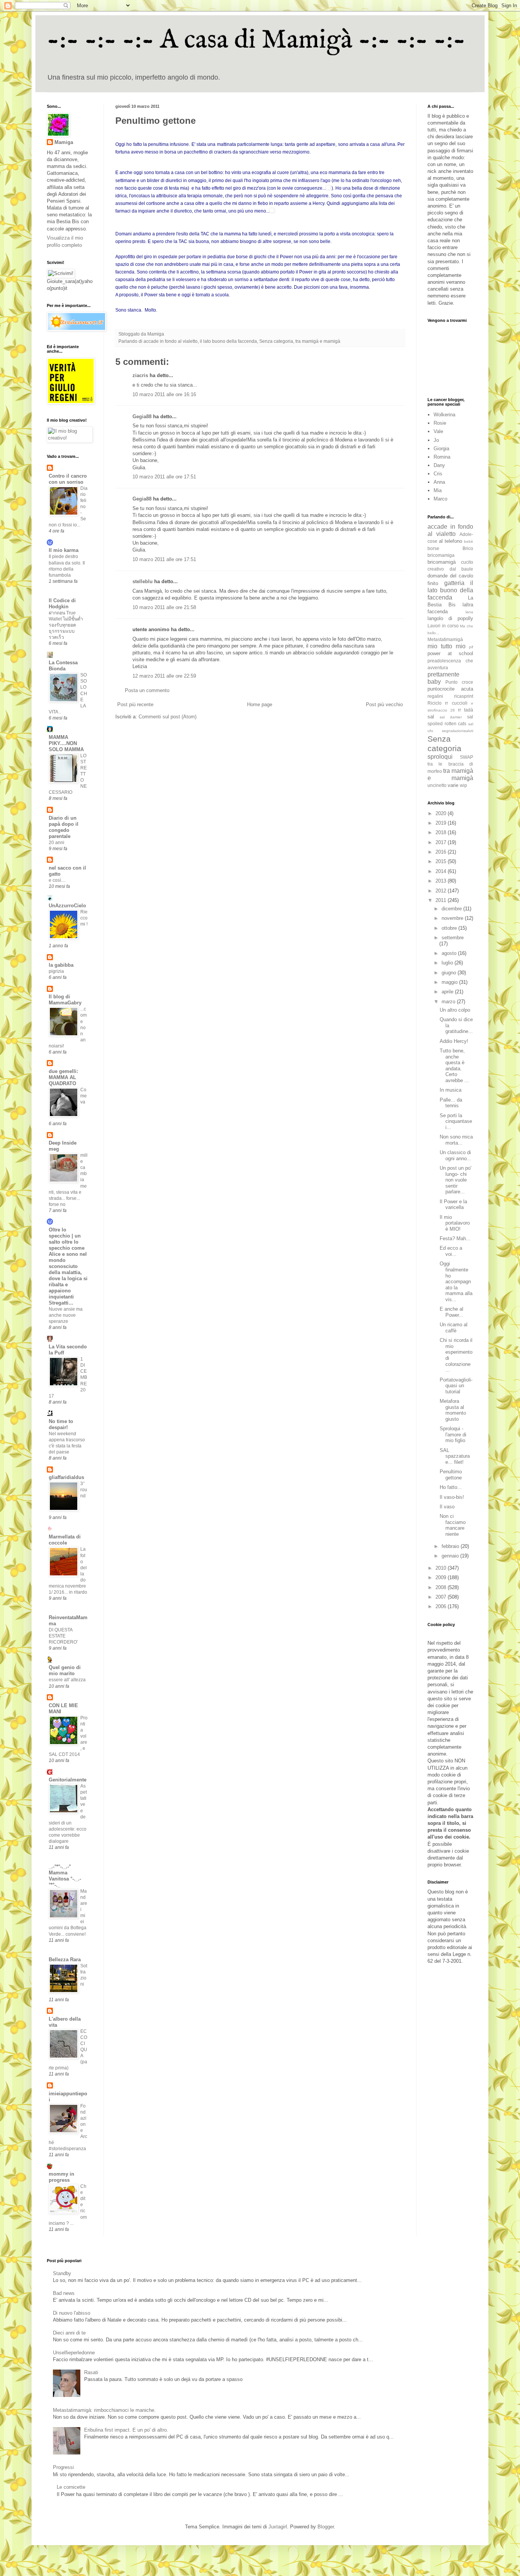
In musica (451, 1090)
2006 (442, 1606)
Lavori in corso (443, 626)
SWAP (467, 757)
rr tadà (466, 710)
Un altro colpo (455, 1010)
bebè (469, 541)
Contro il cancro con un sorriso (68, 479)
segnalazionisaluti (458, 731)
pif (471, 647)
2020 (442, 813)
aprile (448, 992)
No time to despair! (61, 1424)
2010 (442, 1568)
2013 (442, 881)
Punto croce (459, 682)
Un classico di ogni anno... (455, 1155)
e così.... (57, 880)
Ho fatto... (451, 1487)
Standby (62, 2273)
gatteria (454, 583)
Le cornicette (71, 2487)
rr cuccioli (456, 703)
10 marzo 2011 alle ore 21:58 (164, 607)
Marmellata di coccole (65, 1540)
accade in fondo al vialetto (171, 341)
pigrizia (56, 971)
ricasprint (464, 696)
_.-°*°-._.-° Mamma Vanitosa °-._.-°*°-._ (65, 1876)
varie (453, 785)
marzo (449, 1002)
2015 (442, 861)
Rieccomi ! (84, 918)
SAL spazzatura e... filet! (455, 1456)
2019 (442, 823)
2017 (442, 842)
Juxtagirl (278, 2527)
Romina (442, 457)
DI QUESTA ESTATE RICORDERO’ (63, 1636)
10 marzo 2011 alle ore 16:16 (164, 394)
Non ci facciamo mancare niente (453, 1525)
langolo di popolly (450, 618)
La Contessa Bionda (63, 666)
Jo (436, 440)
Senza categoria (276, 341)
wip (463, 785)
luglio (448, 963)
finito (433, 583)
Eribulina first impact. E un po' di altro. (126, 2430)
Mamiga (64, 142)
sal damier (451, 717)
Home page (260, 704)
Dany (439, 465)
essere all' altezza (67, 1680)
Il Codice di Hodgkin (62, 604)
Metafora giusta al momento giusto (453, 1410)
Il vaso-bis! (452, 1497)
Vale (438, 431)
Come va (84, 1096)
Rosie (440, 423)
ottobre (450, 928)
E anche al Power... (451, 1312)
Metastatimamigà (445, 639)
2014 (442, 871)
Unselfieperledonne (74, 2353)
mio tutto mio (447, 646)
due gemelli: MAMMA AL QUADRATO (63, 1077)
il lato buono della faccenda (228, 341)
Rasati (91, 2372)
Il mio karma (64, 550)
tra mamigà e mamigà (318, 341)
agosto (450, 953)
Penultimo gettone (451, 1475)
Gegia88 (142, 417)
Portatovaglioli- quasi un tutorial (456, 1386)
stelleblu (143, 581)
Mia (438, 490)
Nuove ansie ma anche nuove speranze (66, 1315)
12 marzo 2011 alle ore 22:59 (164, 676)
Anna (439, 482)
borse (433, 548)
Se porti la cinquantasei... (456, 1121)
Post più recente (135, 704)
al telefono (451, 541)
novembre (453, 918)
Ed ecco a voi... (451, 1251)
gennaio (451, 1556)
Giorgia (441, 449)
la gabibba (61, 965)
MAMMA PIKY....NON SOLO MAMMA (66, 743)
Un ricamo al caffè (454, 1328)
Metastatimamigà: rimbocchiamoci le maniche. (104, 2410)
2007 (442, 1597)
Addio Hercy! (454, 1041)
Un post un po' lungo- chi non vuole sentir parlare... (455, 1180)
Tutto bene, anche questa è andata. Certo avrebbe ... (454, 1066)
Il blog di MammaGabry (65, 1000)
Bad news (64, 2293)
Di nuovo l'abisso (72, 2313)
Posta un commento (147, 690)
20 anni (57, 843)
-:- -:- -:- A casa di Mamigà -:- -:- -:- (256, 40)
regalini (435, 696)
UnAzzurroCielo (67, 906)
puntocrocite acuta (450, 689)
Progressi (63, 2467)
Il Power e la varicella (453, 1205)
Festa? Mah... (455, 1238)
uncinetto (437, 785)
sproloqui (440, 757)
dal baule (462, 569)
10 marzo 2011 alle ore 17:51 (164, 477)
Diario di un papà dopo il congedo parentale (64, 827)
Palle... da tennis (451, 1103)
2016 (442, 852)
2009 (442, 1577)
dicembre (452, 909)
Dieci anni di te (69, 2333)
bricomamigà (442, 562)
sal (431, 717)
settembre (453, 938)
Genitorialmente (68, 1780)
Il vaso (447, 1507)
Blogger (326, 2527)
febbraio (451, 1546)
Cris (438, 474)
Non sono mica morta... (456, 1140)
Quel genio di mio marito (65, 1670)
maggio (450, 982)
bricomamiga (441, 555)
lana (469, 612)
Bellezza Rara (65, 1960)
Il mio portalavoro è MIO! (455, 1223)
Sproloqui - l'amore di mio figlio (453, 1434)
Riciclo (435, 703)
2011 (442, 900)
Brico (468, 548)
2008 (442, 1587)
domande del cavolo (450, 576)
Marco (440, 499)
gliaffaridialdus (66, 1477)
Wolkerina (444, 415)
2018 (442, 832)
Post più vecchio (384, 704)
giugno (450, 973)
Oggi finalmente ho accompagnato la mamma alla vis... (456, 1282)
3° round (84, 1490)
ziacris (140, 375)
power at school (450, 653)
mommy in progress (61, 2177)
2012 (442, 891)
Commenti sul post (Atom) (167, 717)
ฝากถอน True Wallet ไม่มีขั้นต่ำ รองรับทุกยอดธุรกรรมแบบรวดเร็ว (66, 625)
